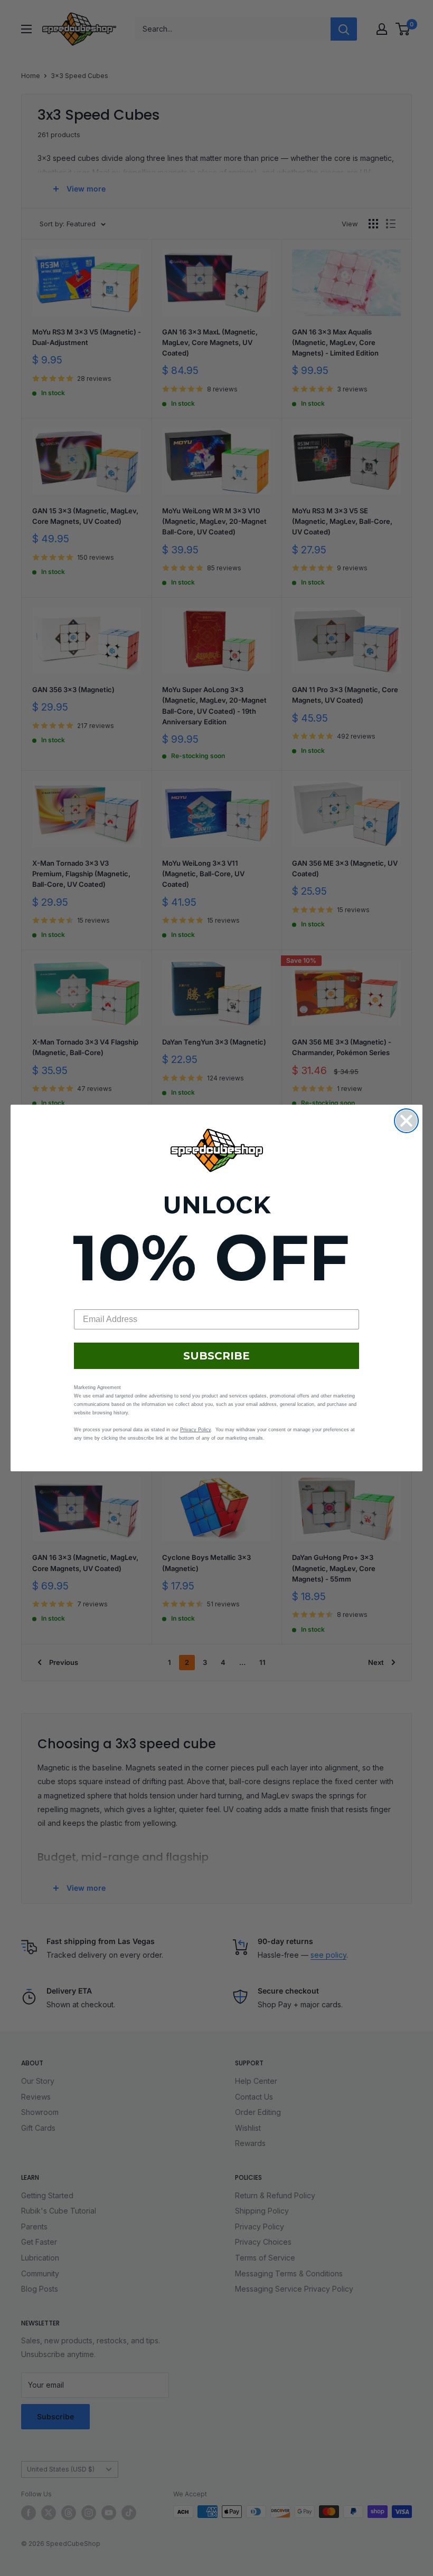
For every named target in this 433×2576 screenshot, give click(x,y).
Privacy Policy (195, 1430)
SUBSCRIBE (216, 1356)
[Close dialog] (406, 1121)
